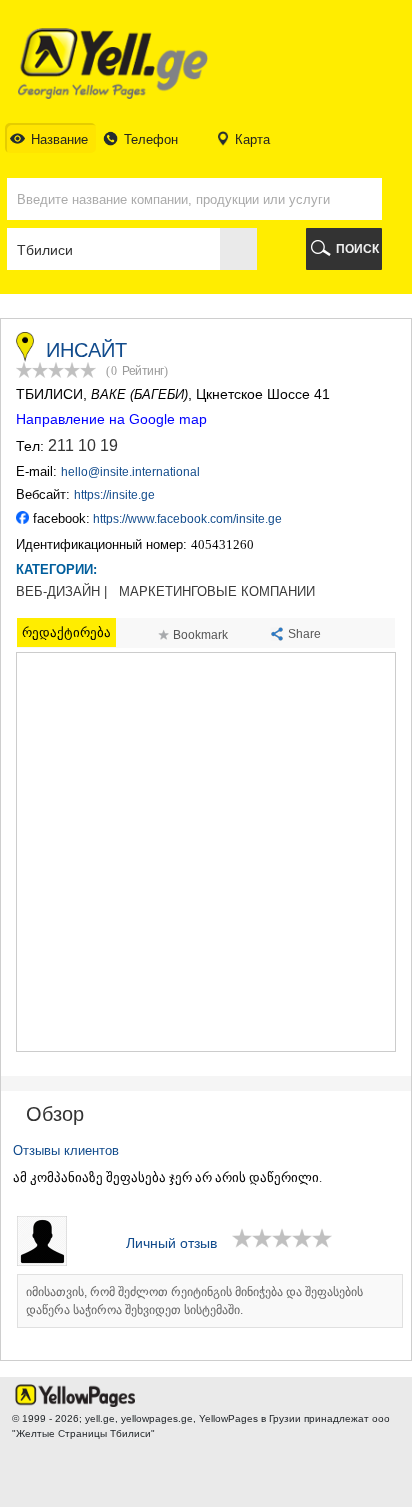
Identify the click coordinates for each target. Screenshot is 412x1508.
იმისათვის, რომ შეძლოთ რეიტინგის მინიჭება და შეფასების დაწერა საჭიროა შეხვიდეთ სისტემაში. (194, 1301)
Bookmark (200, 635)
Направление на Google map (111, 419)
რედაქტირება (66, 632)
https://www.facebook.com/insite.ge (187, 519)
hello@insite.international (130, 472)
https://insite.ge (114, 495)
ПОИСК (357, 249)
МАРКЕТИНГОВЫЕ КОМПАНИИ (217, 592)
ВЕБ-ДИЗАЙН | (61, 592)
